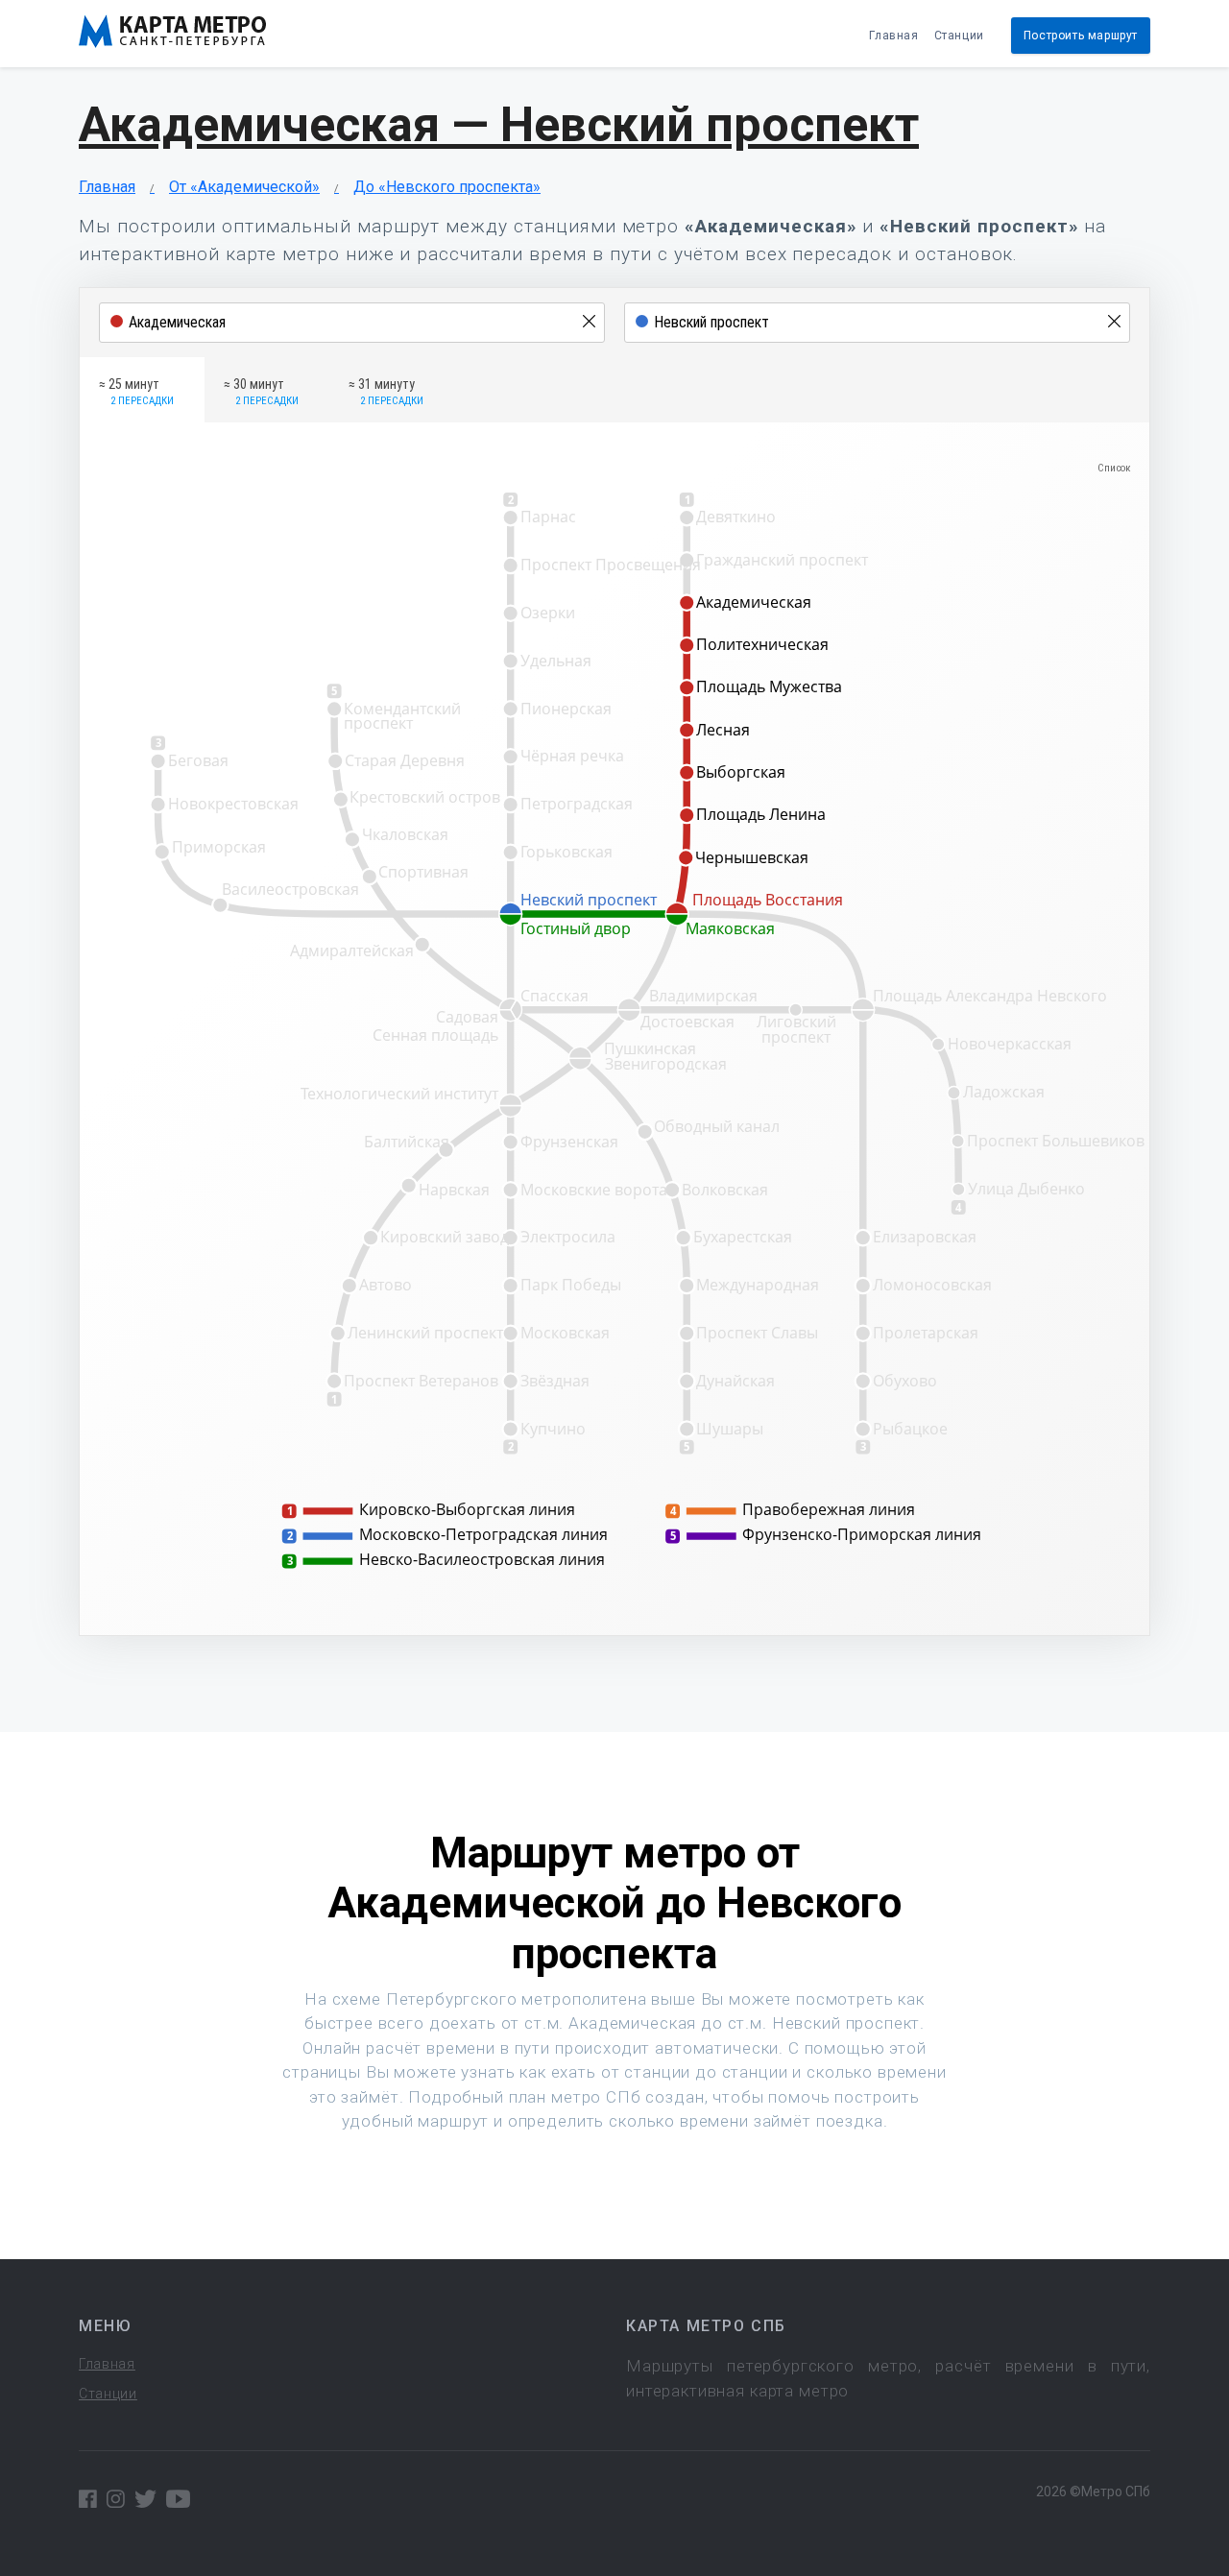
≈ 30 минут (261, 392)
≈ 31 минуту (386, 392)
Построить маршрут (1081, 36)
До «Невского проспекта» (447, 187)
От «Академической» (244, 187)
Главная (893, 36)
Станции (959, 36)
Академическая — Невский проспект (499, 125)
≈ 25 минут (136, 392)
